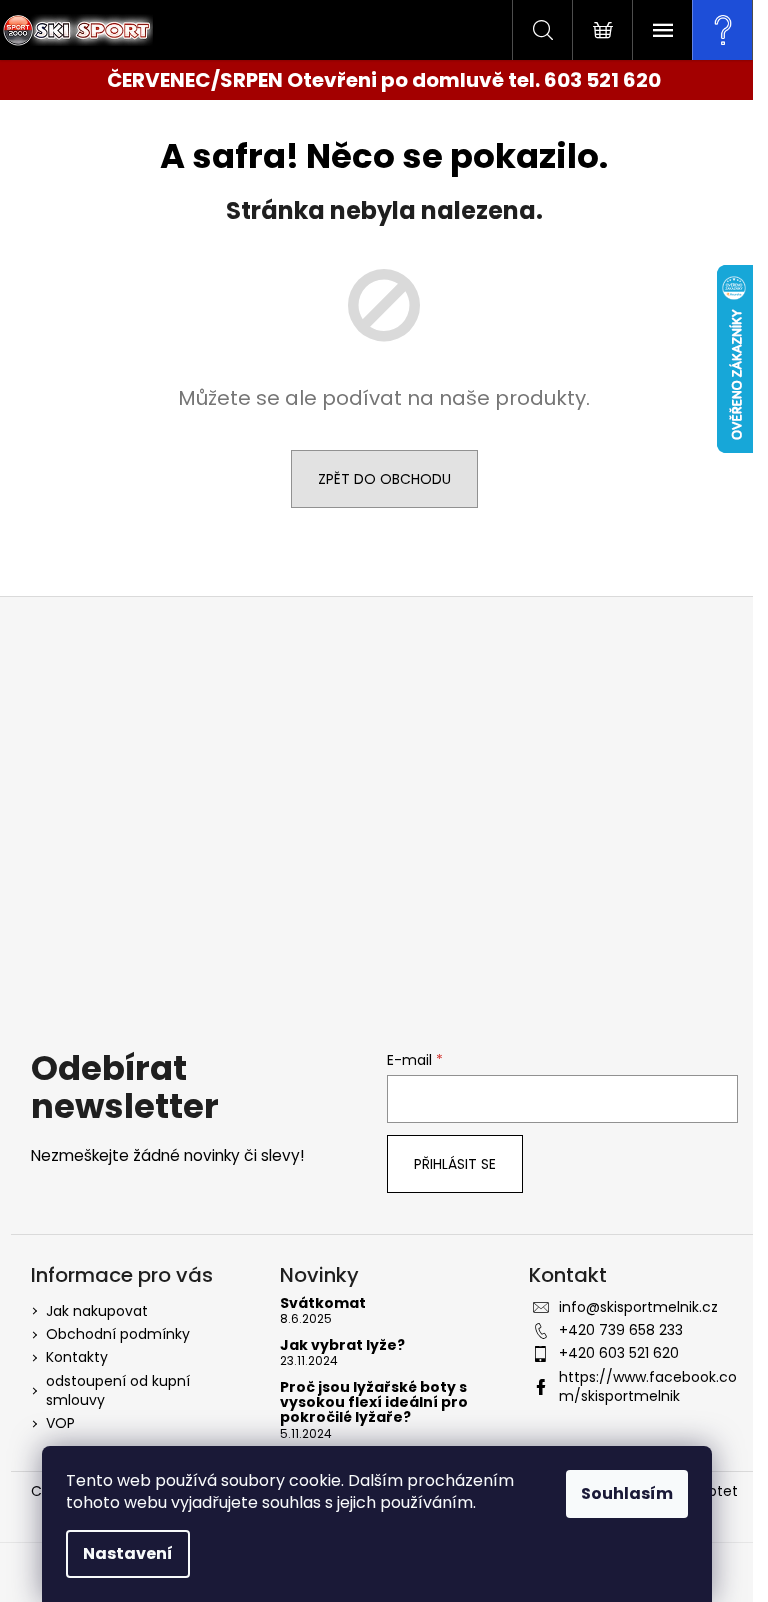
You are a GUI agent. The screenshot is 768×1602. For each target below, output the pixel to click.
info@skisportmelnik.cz (638, 1307)
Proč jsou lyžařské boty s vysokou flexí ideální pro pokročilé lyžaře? (374, 1403)
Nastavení (128, 1553)
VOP (60, 1423)
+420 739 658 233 (621, 1330)
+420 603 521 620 (619, 1353)
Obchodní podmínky (118, 1334)
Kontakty (77, 1357)
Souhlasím (627, 1493)
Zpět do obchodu (384, 479)
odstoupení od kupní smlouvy (118, 1390)
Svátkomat (323, 1303)
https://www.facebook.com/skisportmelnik (648, 1386)
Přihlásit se (455, 1164)
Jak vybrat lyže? (342, 1345)
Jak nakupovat (97, 1311)
